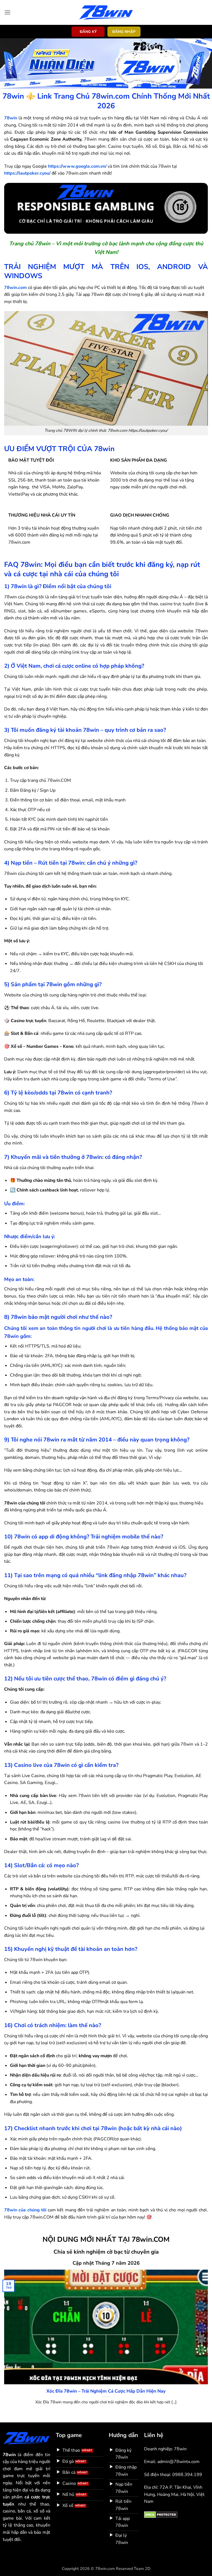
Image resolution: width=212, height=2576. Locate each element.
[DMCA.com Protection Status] (161, 2514)
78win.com (15, 288)
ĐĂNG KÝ (88, 32)
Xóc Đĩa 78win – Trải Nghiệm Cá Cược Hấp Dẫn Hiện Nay (106, 2391)
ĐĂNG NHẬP (124, 32)
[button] (7, 12)
